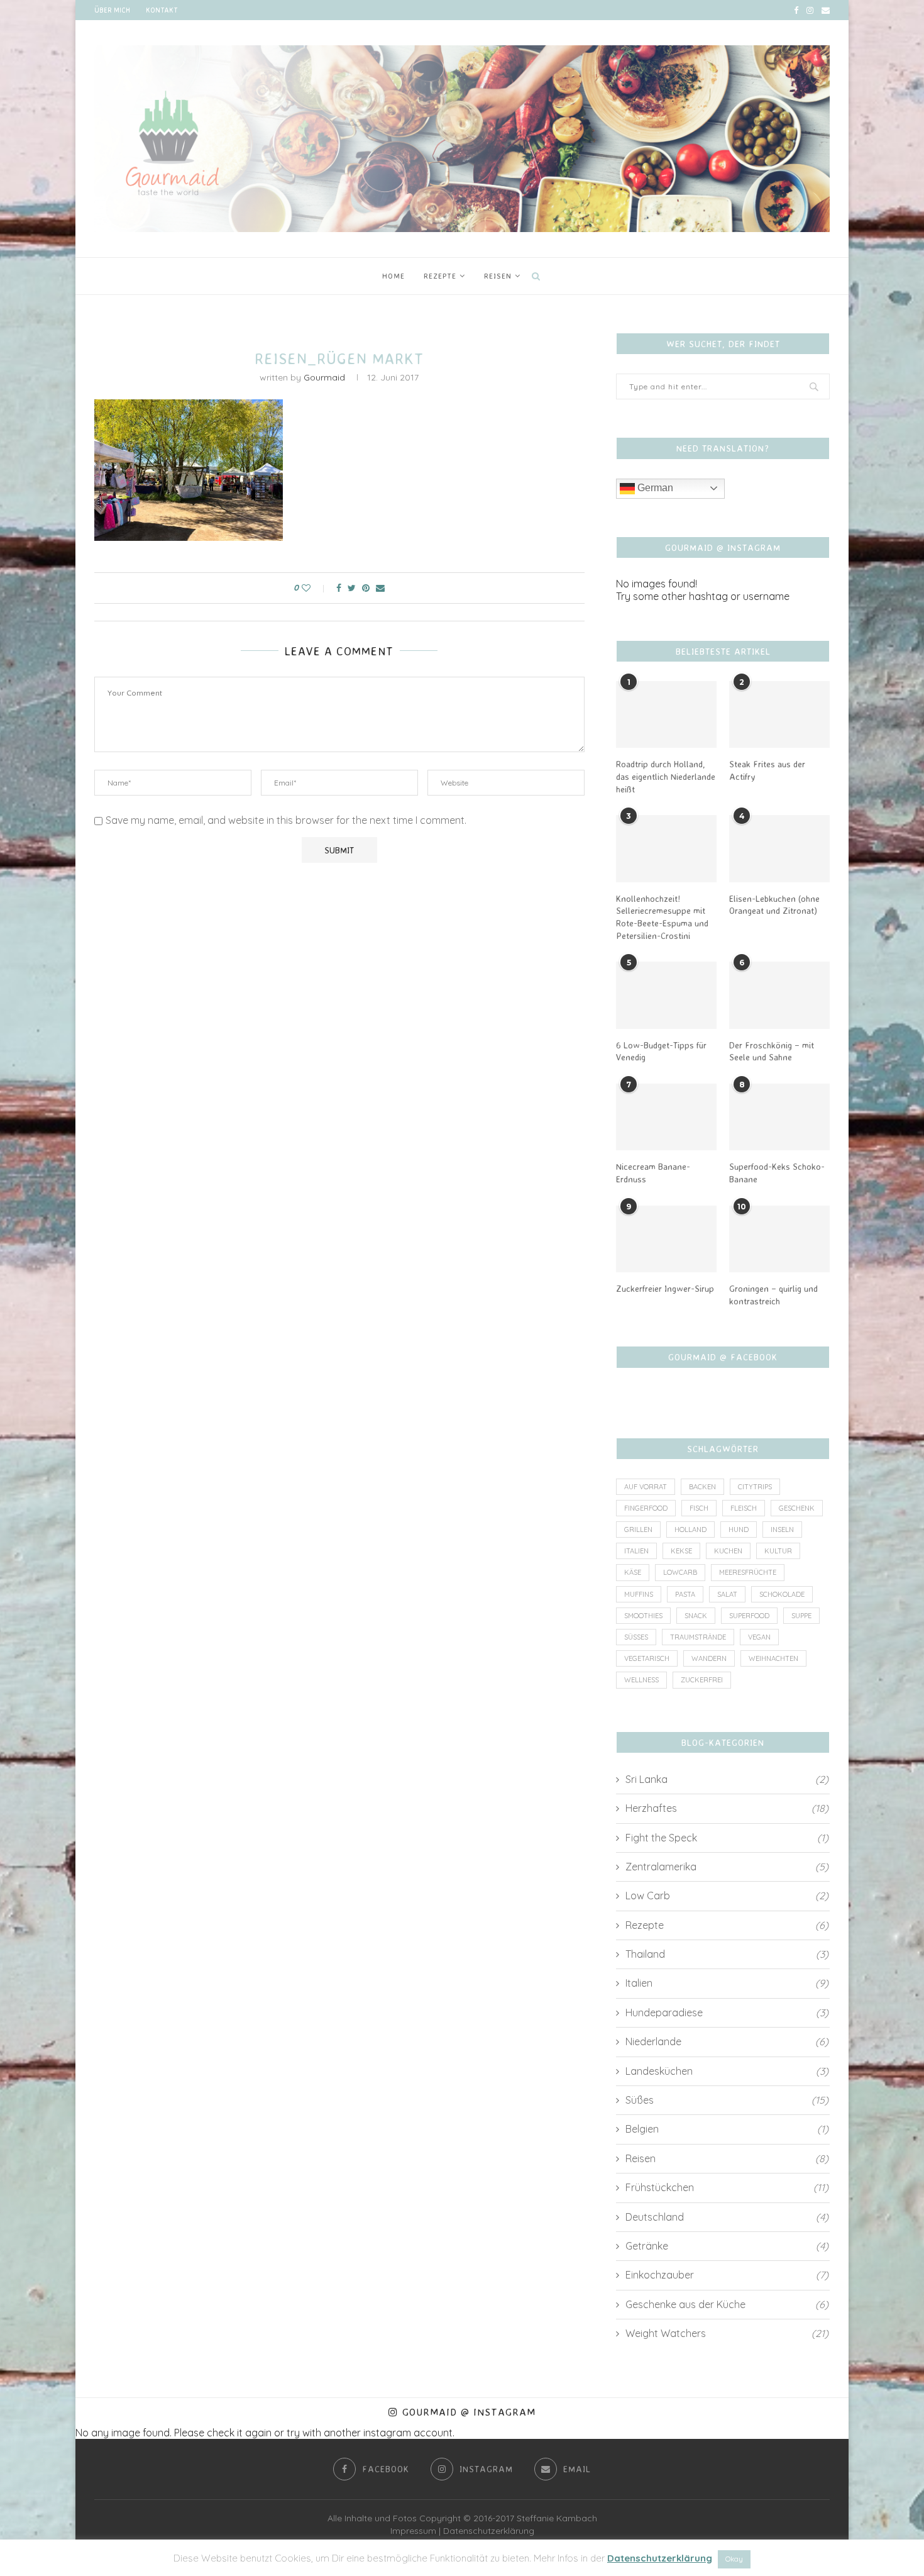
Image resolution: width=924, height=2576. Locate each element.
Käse (633, 1572)
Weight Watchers (727, 2333)
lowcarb (680, 1572)
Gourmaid (324, 377)
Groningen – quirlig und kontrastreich (773, 1295)
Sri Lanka (727, 1779)
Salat (727, 1594)
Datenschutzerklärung (489, 2531)
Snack (696, 1616)
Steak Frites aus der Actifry (767, 770)
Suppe (801, 1616)
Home (393, 276)
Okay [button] (734, 2559)
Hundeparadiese (727, 2012)
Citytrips (755, 1487)
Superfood (749, 1616)
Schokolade (782, 1594)
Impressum (413, 2531)
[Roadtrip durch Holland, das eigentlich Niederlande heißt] (666, 715)
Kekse (681, 1551)
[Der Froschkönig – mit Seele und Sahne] (779, 995)
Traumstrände (698, 1637)
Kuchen (728, 1551)
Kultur (778, 1551)
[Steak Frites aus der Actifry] (779, 715)
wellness (641, 1680)
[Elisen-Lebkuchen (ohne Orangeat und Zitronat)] (779, 849)
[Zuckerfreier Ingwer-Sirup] (666, 1239)
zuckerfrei (702, 1680)
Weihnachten (773, 1658)
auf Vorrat (646, 1487)
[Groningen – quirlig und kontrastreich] (779, 1239)
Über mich (112, 10)
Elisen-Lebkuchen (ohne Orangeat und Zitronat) (774, 905)
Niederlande (727, 2041)
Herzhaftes (727, 1808)
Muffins (639, 1594)
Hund (739, 1529)
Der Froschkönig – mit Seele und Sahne (772, 1051)
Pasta (685, 1594)
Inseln (782, 1529)
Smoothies (643, 1616)
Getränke (727, 2246)
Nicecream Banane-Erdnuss (653, 1173)
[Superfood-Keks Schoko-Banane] (779, 1117)
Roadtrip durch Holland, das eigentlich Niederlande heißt (666, 776)
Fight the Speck (727, 1838)
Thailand (727, 1954)
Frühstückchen (727, 2187)
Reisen (498, 276)
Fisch (699, 1508)
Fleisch (744, 1508)
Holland (690, 1529)
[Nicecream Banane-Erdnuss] (666, 1117)
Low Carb (727, 1896)
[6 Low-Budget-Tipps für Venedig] (666, 995)
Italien (636, 1551)
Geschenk (797, 1508)
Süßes (636, 1637)
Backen (702, 1487)
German (654, 488)
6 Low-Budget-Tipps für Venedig (661, 1051)
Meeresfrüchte (748, 1572)
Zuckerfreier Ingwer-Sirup (665, 1288)
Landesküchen (727, 2071)
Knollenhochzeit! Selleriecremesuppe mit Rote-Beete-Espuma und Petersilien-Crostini (662, 917)
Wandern (709, 1658)
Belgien (727, 2129)
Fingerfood (646, 1508)
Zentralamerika (727, 1867)
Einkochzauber (727, 2275)
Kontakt (162, 10)
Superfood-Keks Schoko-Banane (777, 1173)
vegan (759, 1637)
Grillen (638, 1529)
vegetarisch (647, 1658)
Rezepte (440, 276)
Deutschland (727, 2217)
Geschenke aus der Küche (727, 2304)
